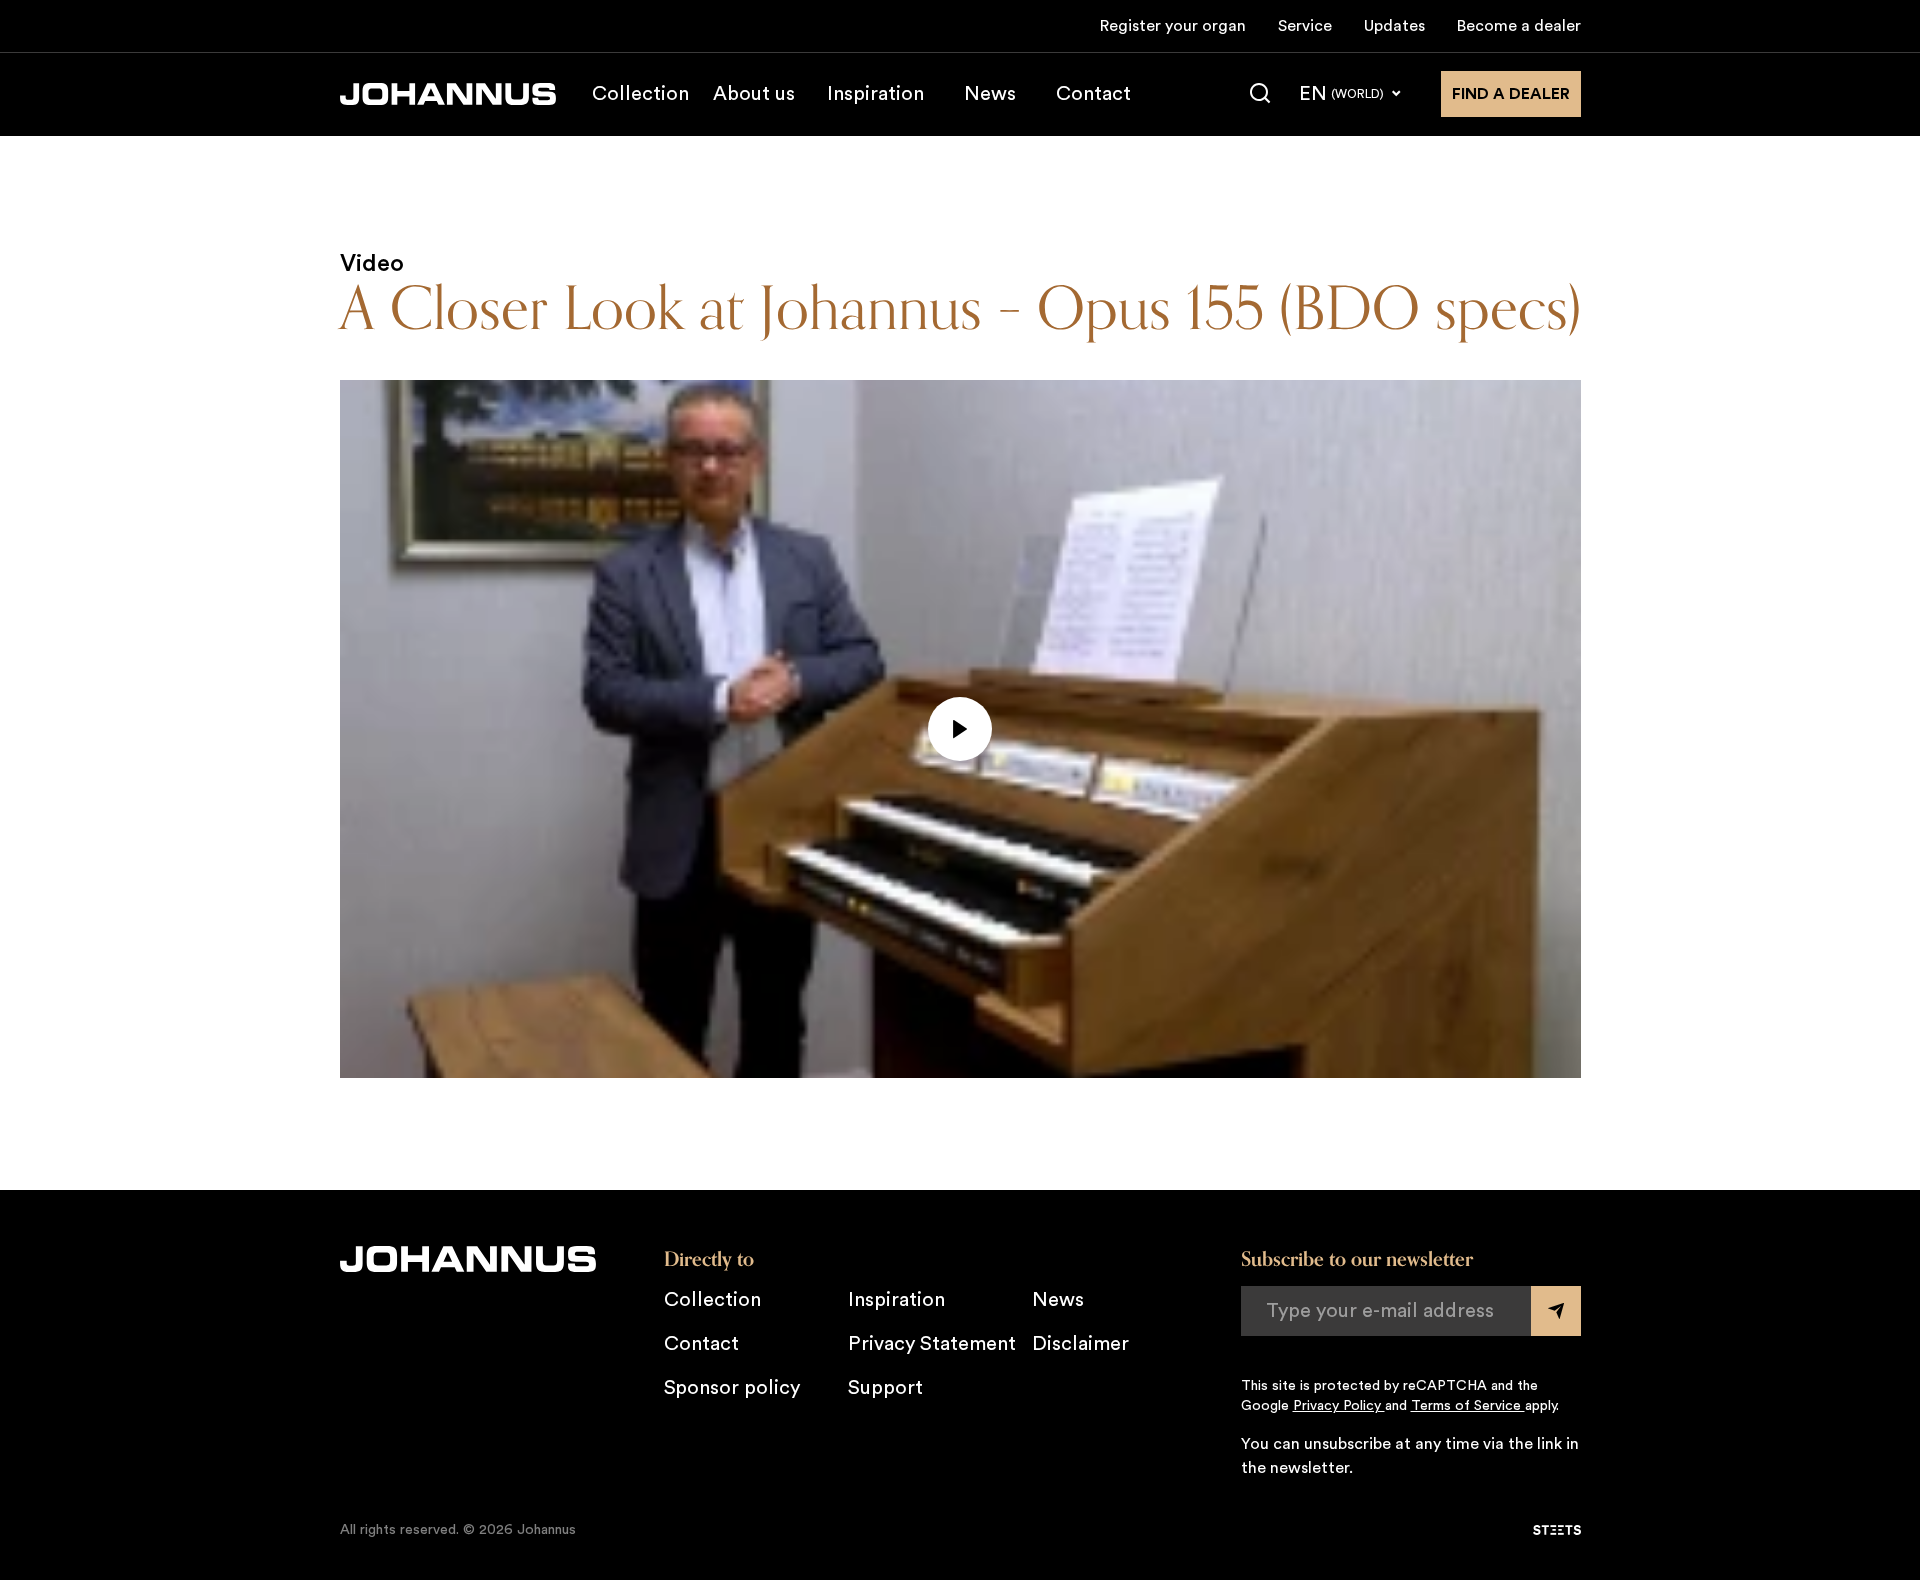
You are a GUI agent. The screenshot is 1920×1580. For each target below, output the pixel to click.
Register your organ (1173, 26)
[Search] (1260, 94)
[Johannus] (448, 94)
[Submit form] (1556, 1311)
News (990, 94)
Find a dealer (1511, 94)
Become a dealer (1519, 26)
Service (1305, 26)
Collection (640, 94)
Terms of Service (1468, 1406)
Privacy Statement (932, 1344)
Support (885, 1388)
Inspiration (875, 94)
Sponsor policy (732, 1388)
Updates (1394, 26)
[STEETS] (1557, 1530)
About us (754, 94)
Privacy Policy (1339, 1406)
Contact (1093, 94)
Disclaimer (1080, 1344)
